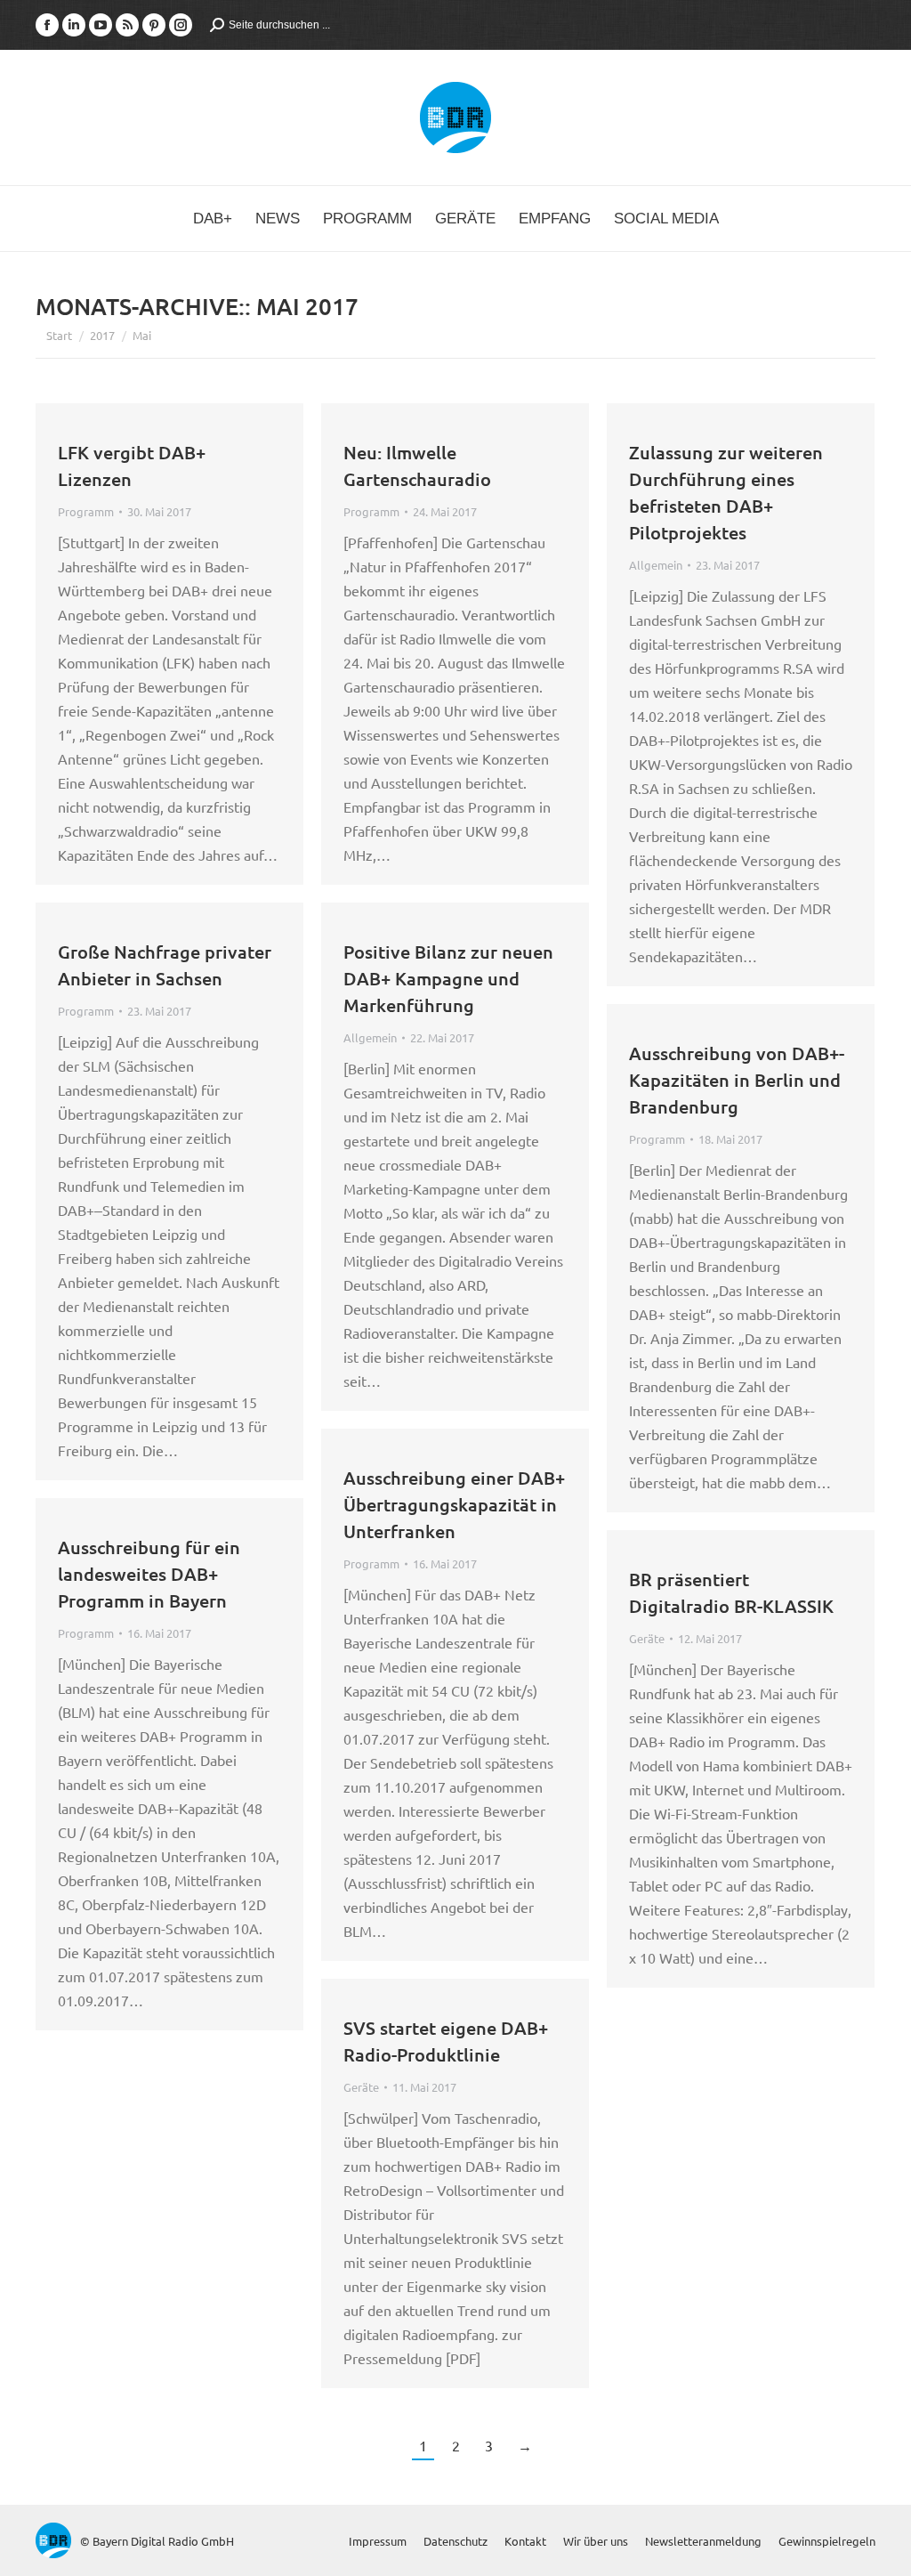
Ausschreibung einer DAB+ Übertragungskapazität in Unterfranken (454, 1504)
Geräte (647, 1638)
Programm (86, 511)
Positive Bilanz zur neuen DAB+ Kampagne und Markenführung (448, 978)
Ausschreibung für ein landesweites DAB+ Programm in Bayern (149, 1574)
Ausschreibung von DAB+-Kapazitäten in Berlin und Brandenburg (737, 1080)
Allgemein (656, 565)
